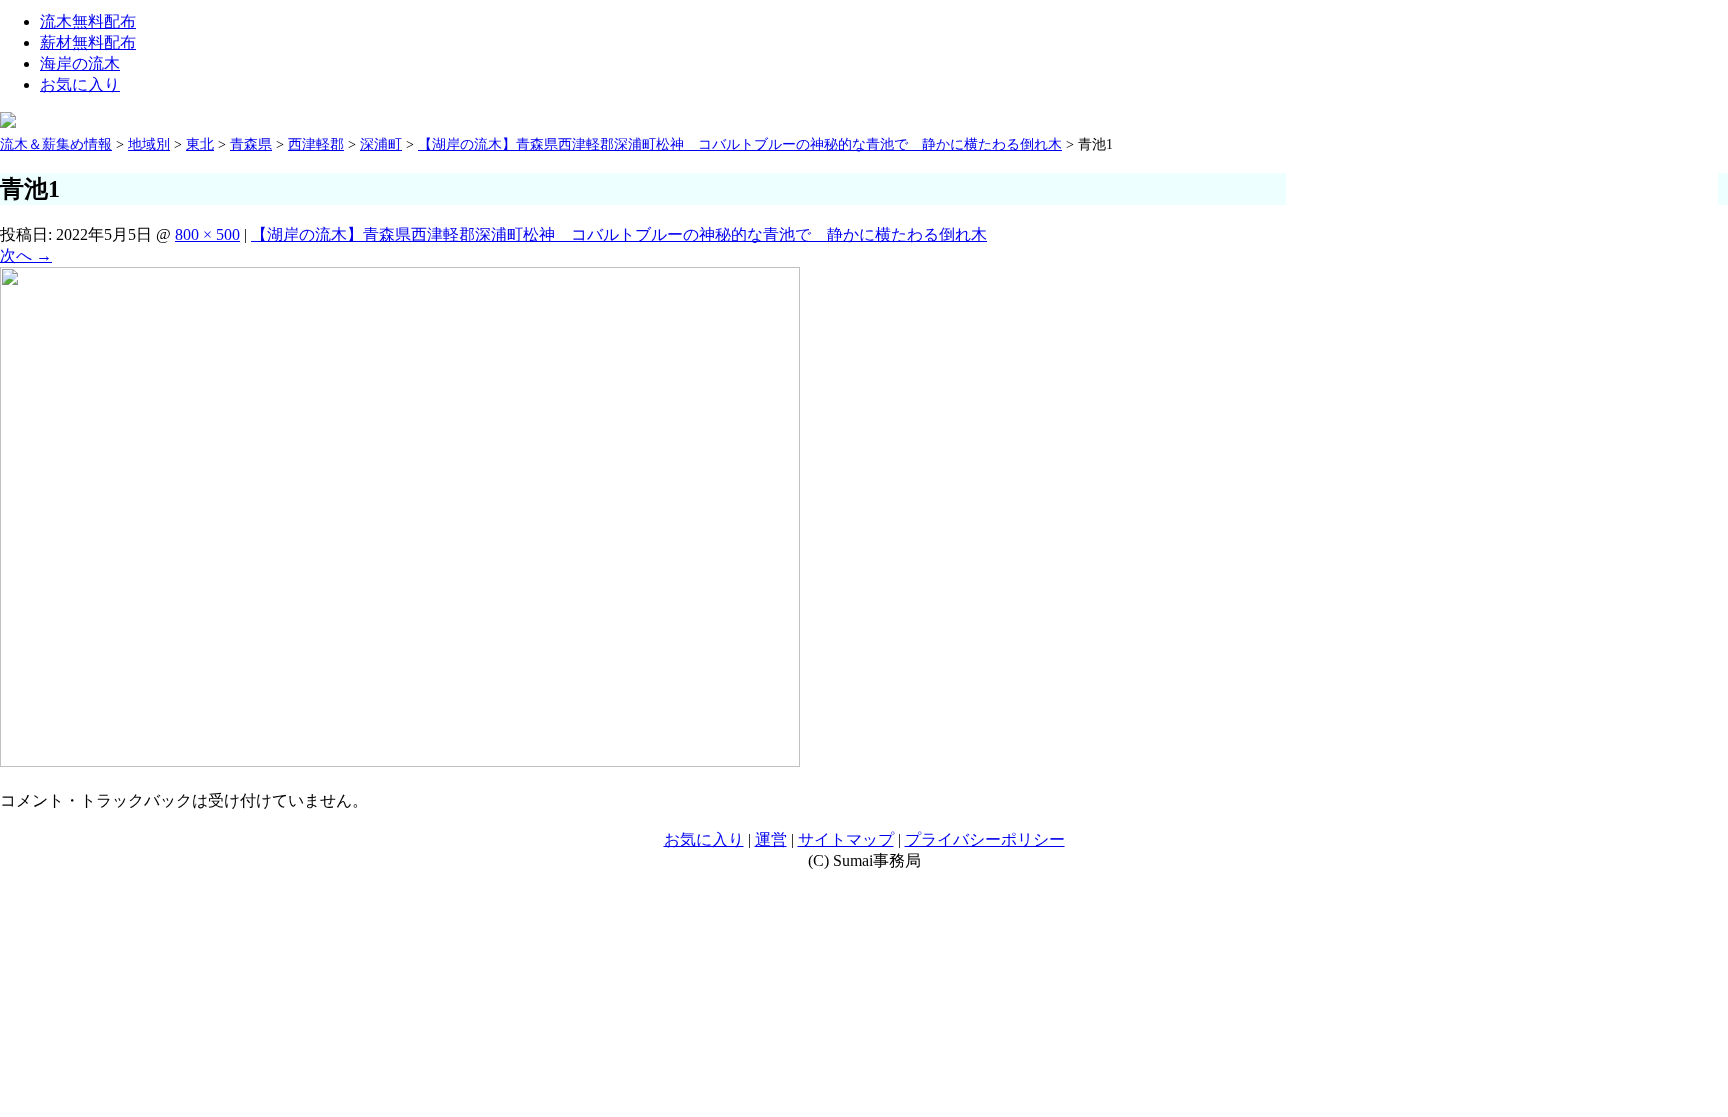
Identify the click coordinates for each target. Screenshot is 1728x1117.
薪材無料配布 (88, 42)
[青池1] (400, 761)
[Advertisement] (1513, 177)
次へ (26, 255)
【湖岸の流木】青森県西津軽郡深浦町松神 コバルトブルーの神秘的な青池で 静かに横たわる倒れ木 (619, 234)
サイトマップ (846, 839)
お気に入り (80, 84)
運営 (771, 839)
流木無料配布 (88, 21)
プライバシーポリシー (985, 839)
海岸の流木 (80, 63)
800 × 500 (207, 234)
